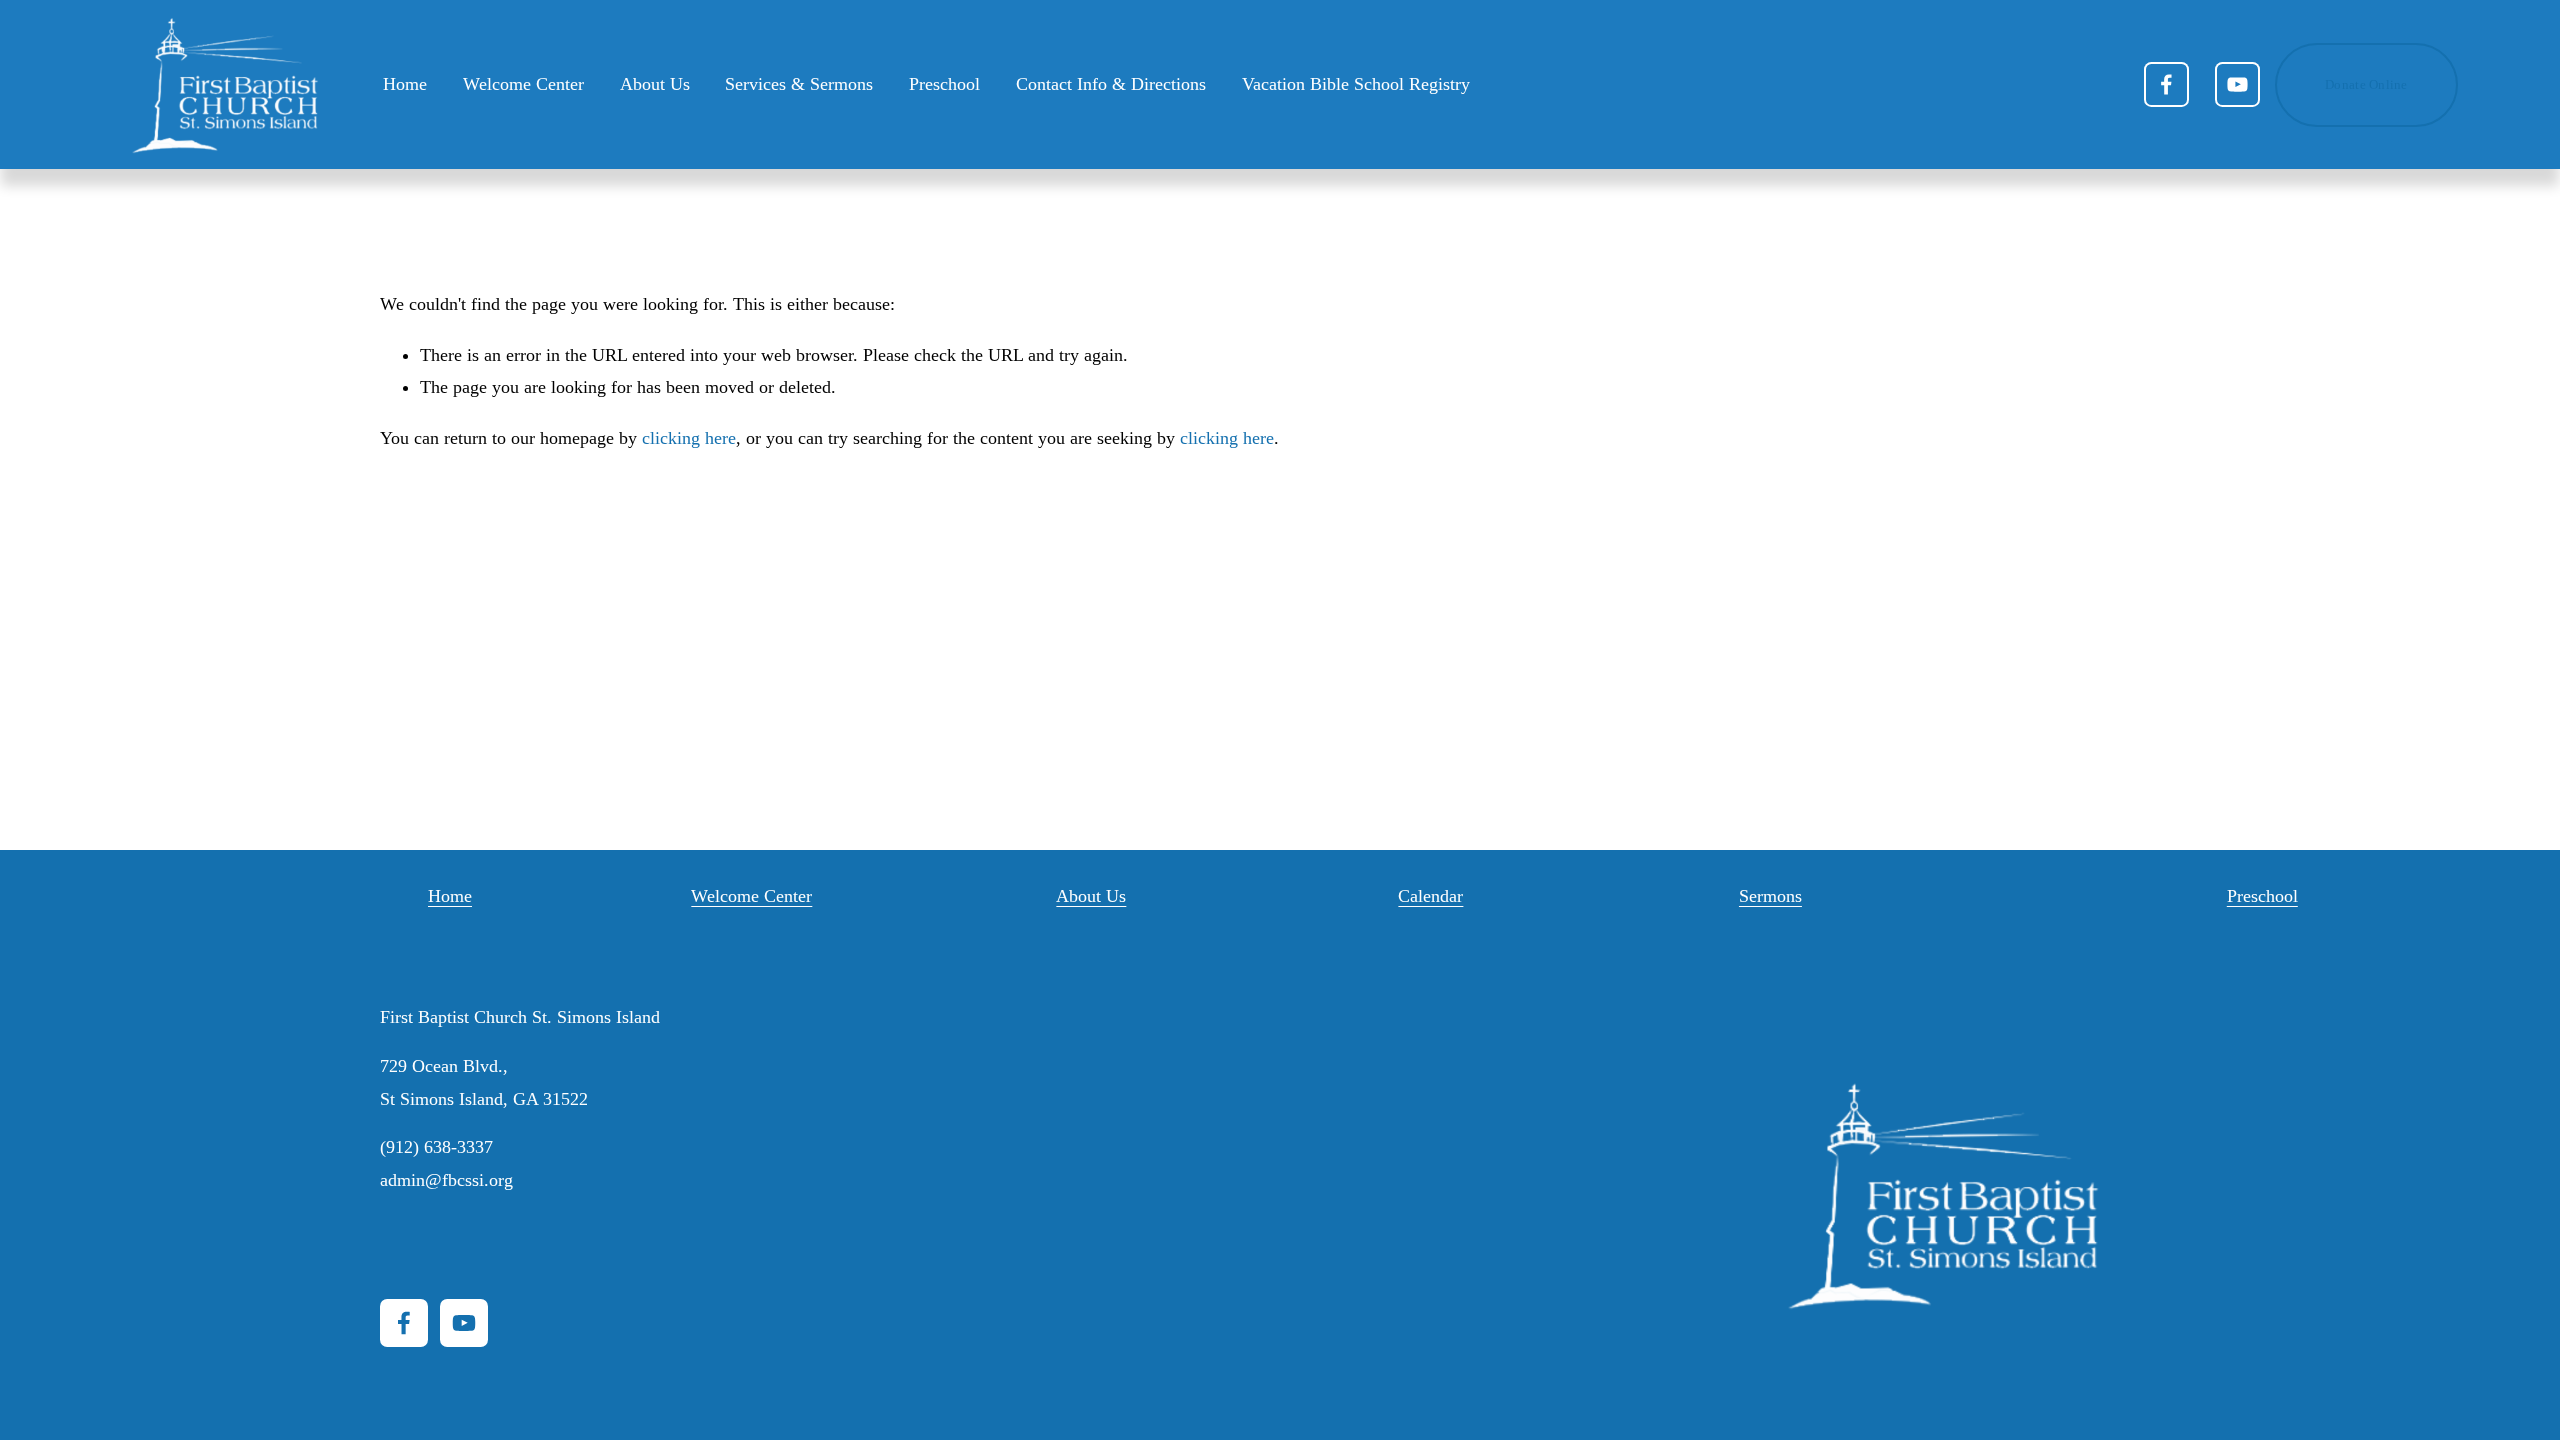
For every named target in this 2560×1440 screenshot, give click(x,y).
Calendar (1430, 896)
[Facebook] (2166, 84)
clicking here (689, 438)
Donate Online (2366, 84)
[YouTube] (2237, 84)
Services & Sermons (799, 84)
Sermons (1770, 896)
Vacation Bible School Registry (1356, 84)
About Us (1091, 896)
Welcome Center (523, 84)
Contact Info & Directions (1111, 84)
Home (405, 84)
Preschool (944, 84)
